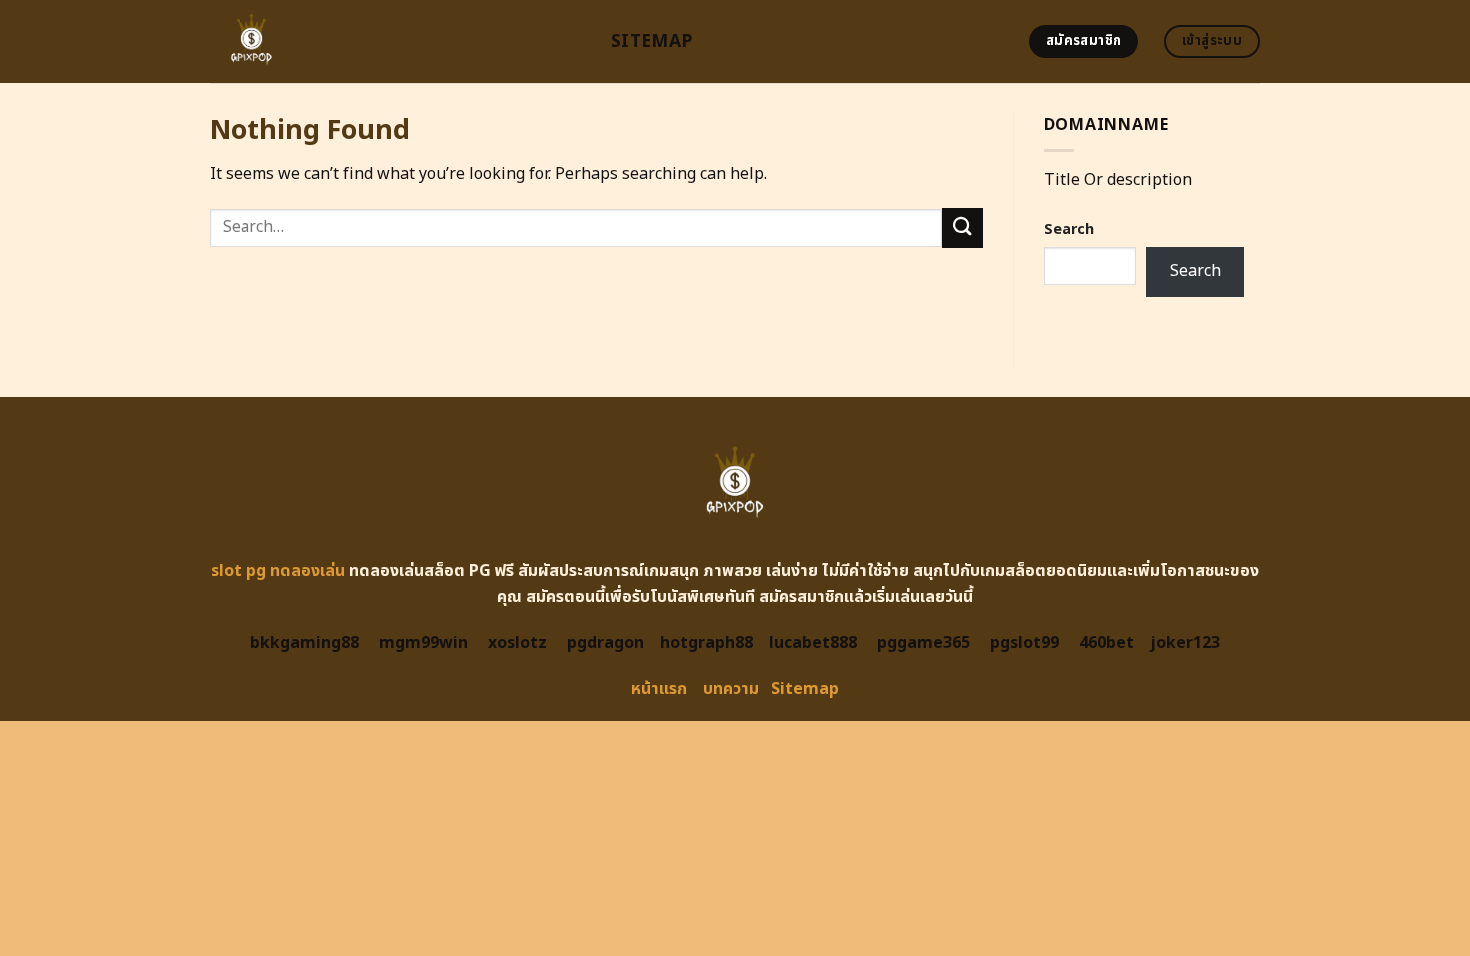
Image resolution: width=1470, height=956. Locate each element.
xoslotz (517, 643)
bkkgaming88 (304, 643)
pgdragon (605, 643)
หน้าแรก (659, 689)
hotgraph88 (706, 643)
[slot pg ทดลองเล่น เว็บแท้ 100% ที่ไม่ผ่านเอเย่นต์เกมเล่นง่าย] (395, 41)
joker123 (1185, 643)
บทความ (731, 689)
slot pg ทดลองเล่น (278, 571)
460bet (1106, 643)
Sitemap (651, 41)
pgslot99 (1024, 643)
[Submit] (962, 227)
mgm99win (423, 643)
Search (1069, 229)
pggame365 (923, 643)
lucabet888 (813, 643)
